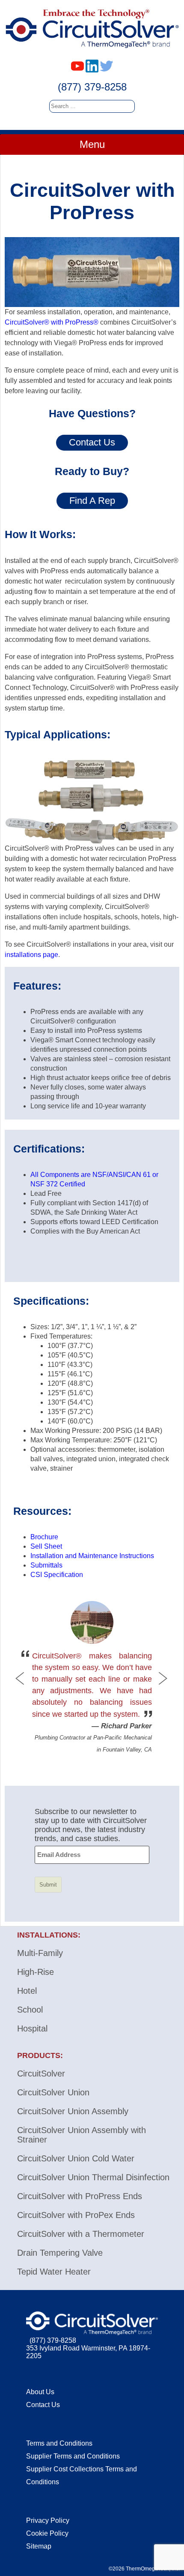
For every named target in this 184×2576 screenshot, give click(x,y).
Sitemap (39, 2546)
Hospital (32, 2028)
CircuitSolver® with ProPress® (52, 322)
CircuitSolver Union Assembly (73, 2111)
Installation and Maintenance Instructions (92, 1556)
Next (162, 1679)
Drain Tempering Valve (60, 2253)
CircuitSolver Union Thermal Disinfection (93, 2177)
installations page (31, 955)
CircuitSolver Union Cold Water (76, 2158)
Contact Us (43, 2405)
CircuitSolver (41, 2073)
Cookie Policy (47, 2533)
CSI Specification (57, 1575)
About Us (40, 2392)
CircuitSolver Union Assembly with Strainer (82, 2135)
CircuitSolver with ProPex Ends (76, 2215)
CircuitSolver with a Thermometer (81, 2234)
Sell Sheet (46, 1546)
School (30, 2010)
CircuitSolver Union (53, 2092)
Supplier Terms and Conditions (73, 2456)
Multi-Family (40, 1953)
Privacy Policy (48, 2520)
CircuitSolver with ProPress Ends (80, 2196)
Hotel (27, 1991)
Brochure (44, 1537)
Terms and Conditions (59, 2443)
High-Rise (36, 1972)
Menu (92, 144)
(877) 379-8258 (92, 87)
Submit (48, 1885)
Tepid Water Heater (54, 2272)
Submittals (46, 1565)
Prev (22, 1679)
